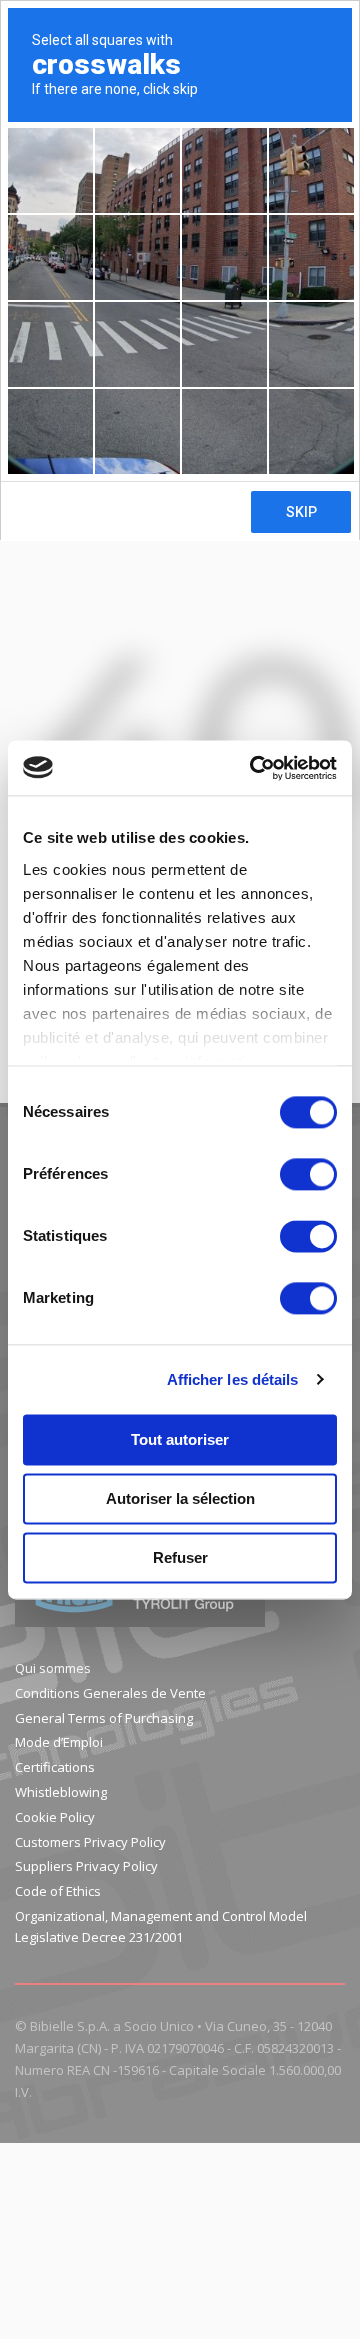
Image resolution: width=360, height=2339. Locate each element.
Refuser (180, 1557)
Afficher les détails (233, 1379)
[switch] (308, 1174)
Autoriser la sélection (180, 1498)
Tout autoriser (180, 1439)
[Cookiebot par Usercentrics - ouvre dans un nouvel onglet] (254, 768)
